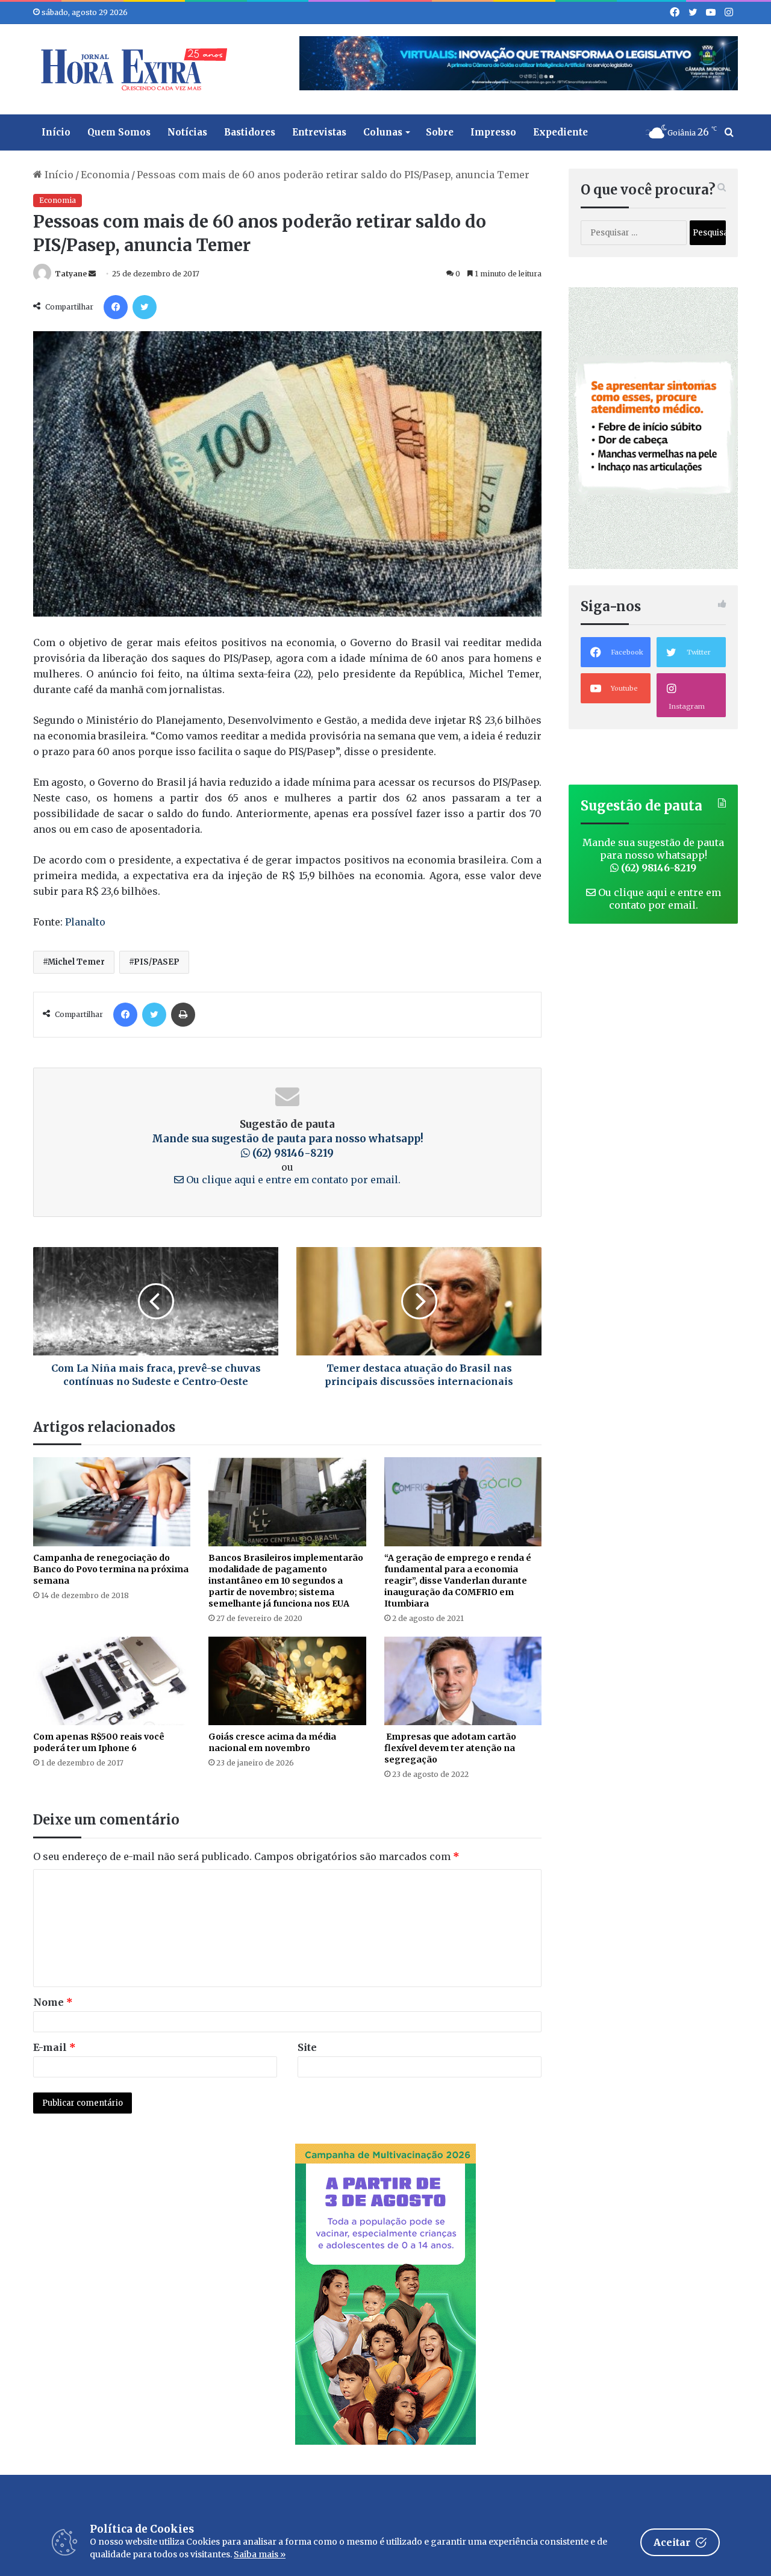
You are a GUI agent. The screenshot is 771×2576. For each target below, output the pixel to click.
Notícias (187, 132)
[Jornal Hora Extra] (131, 69)
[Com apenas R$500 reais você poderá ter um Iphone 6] (112, 1681)
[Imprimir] (183, 1015)
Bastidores (250, 132)
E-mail (55, 2047)
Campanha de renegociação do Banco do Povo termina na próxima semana (111, 1569)
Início (56, 132)
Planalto (85, 922)
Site (307, 2047)
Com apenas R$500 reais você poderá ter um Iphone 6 (99, 1742)
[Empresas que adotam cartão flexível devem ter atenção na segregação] (463, 1681)
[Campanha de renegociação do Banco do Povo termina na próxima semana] (112, 1501)
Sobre (440, 132)
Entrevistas (319, 132)
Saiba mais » (260, 2554)
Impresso (493, 132)
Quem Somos (119, 132)
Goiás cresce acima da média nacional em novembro (272, 1742)
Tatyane (71, 274)
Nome (53, 2002)
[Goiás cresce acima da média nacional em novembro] (287, 1681)
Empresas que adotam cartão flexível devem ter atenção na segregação (450, 1748)
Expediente (560, 132)
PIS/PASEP (157, 962)
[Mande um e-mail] (92, 274)
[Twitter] (145, 307)
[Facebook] (116, 307)
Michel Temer (76, 962)
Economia (105, 175)
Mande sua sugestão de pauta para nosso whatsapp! (653, 855)
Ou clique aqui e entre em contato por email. (292, 1180)
